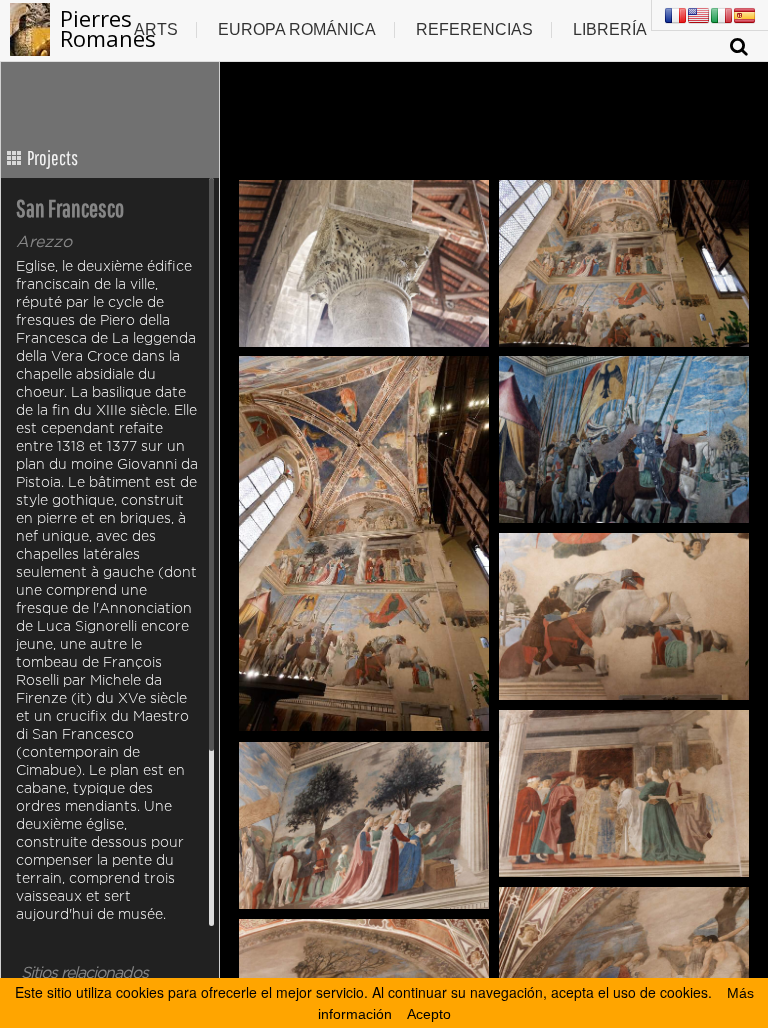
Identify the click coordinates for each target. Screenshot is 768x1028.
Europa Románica (297, 29)
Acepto (429, 1014)
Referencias (474, 29)
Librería (610, 29)
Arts (156, 29)
